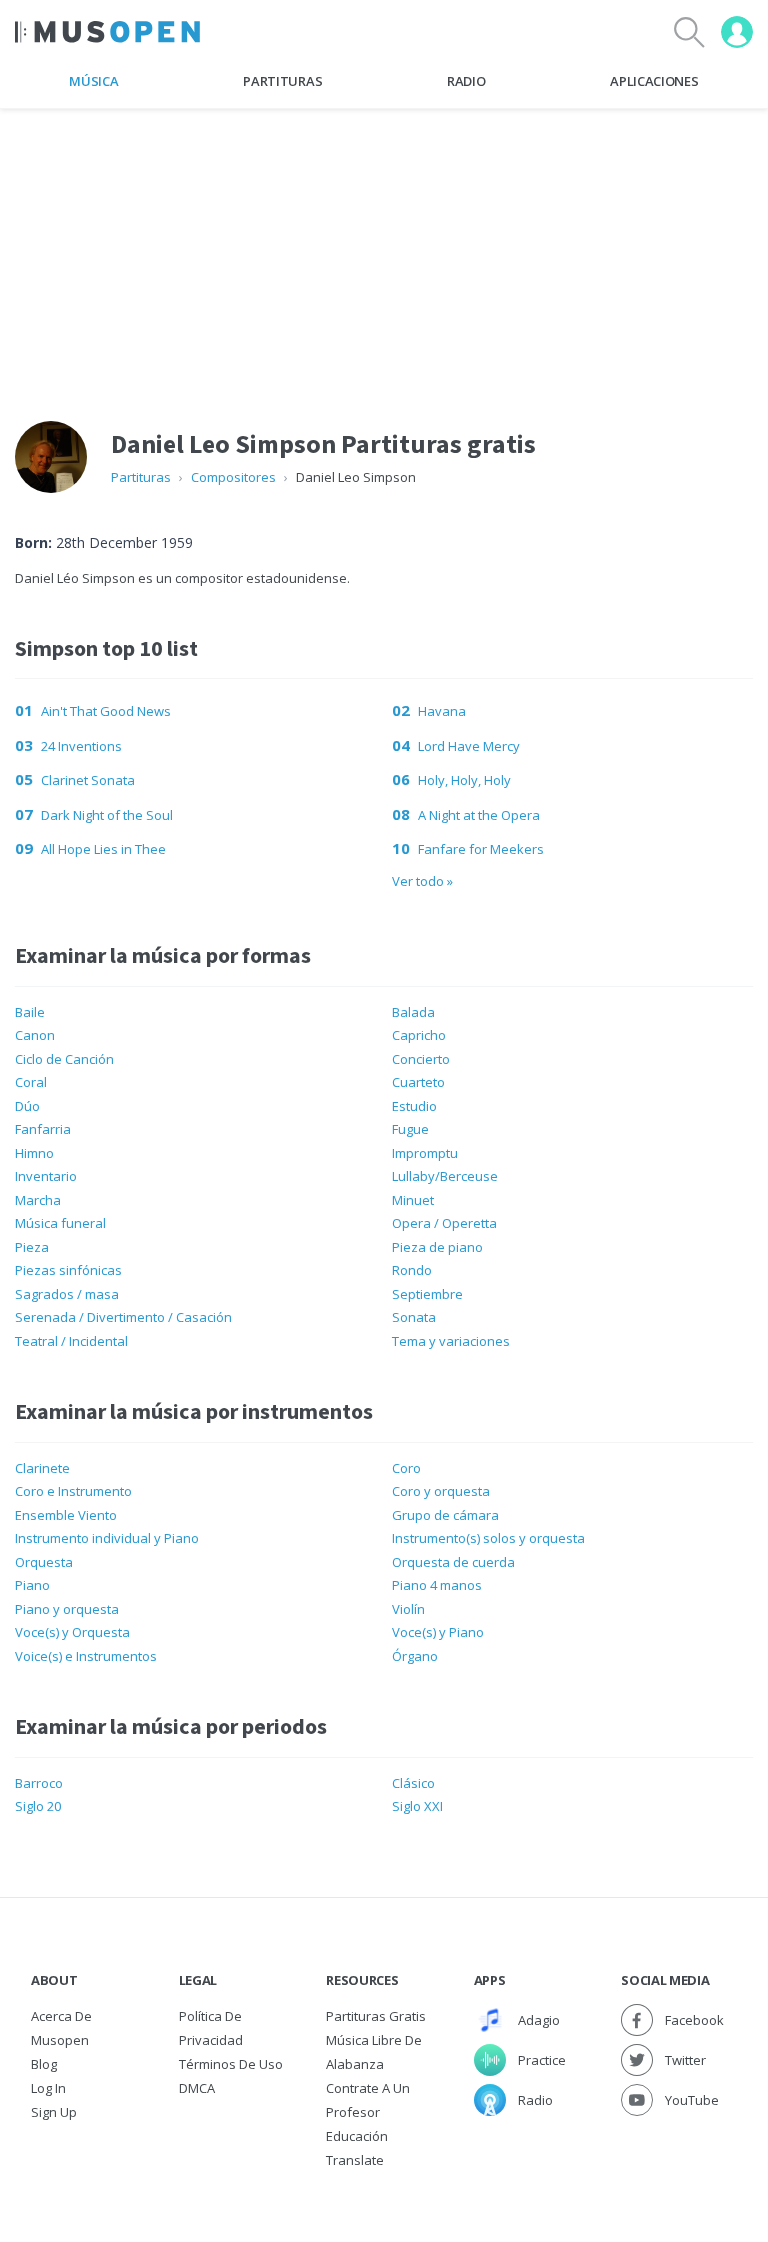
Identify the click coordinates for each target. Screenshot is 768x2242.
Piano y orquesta (67, 1609)
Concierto (421, 1059)
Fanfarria (43, 1129)
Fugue (410, 1129)
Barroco (39, 1783)
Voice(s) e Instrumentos (86, 1656)
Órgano (415, 1656)
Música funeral (60, 1223)
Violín (408, 1609)
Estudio (414, 1106)
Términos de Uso (231, 2064)
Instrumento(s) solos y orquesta (488, 1538)
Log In (48, 2088)
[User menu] (737, 32)
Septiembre (427, 1294)
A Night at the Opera (479, 815)
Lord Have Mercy (469, 746)
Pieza (32, 1247)
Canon (35, 1035)
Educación (357, 2136)
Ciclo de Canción (64, 1059)
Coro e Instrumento (73, 1491)
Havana (442, 711)
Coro (406, 1468)
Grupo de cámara (445, 1515)
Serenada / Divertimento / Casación (123, 1317)
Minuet (413, 1200)
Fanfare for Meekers (481, 849)
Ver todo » (422, 881)
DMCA (197, 2088)
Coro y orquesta (441, 1491)
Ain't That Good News (106, 711)
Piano (32, 1585)
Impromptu (425, 1153)
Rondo (412, 1270)
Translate (355, 2160)
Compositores (233, 477)
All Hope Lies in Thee (103, 849)
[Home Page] (107, 32)
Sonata (414, 1317)
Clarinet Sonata (88, 780)
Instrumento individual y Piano (107, 1538)
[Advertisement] (384, 249)
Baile (30, 1012)
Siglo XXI (417, 1806)
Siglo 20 (38, 1806)
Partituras (282, 81)
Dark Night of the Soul (107, 815)
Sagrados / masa (67, 1294)
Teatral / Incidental (71, 1341)
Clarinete (42, 1468)
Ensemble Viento (66, 1515)
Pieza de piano (437, 1247)
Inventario (46, 1176)
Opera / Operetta (444, 1223)
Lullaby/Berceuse (445, 1176)
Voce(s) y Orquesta (72, 1632)
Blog (44, 2064)
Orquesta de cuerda (453, 1562)
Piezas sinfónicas (68, 1270)
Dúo (27, 1106)
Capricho (419, 1035)
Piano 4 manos (437, 1585)
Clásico (413, 1783)
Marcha (38, 1200)
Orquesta (44, 1562)
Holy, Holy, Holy (464, 780)
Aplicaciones (654, 81)
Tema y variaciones (451, 1341)
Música (93, 81)
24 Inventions (81, 746)
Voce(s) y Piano (438, 1632)
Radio (466, 81)
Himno (34, 1153)
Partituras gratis (376, 2016)
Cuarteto (418, 1082)
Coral (31, 1082)
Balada (413, 1012)
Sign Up (54, 2112)
